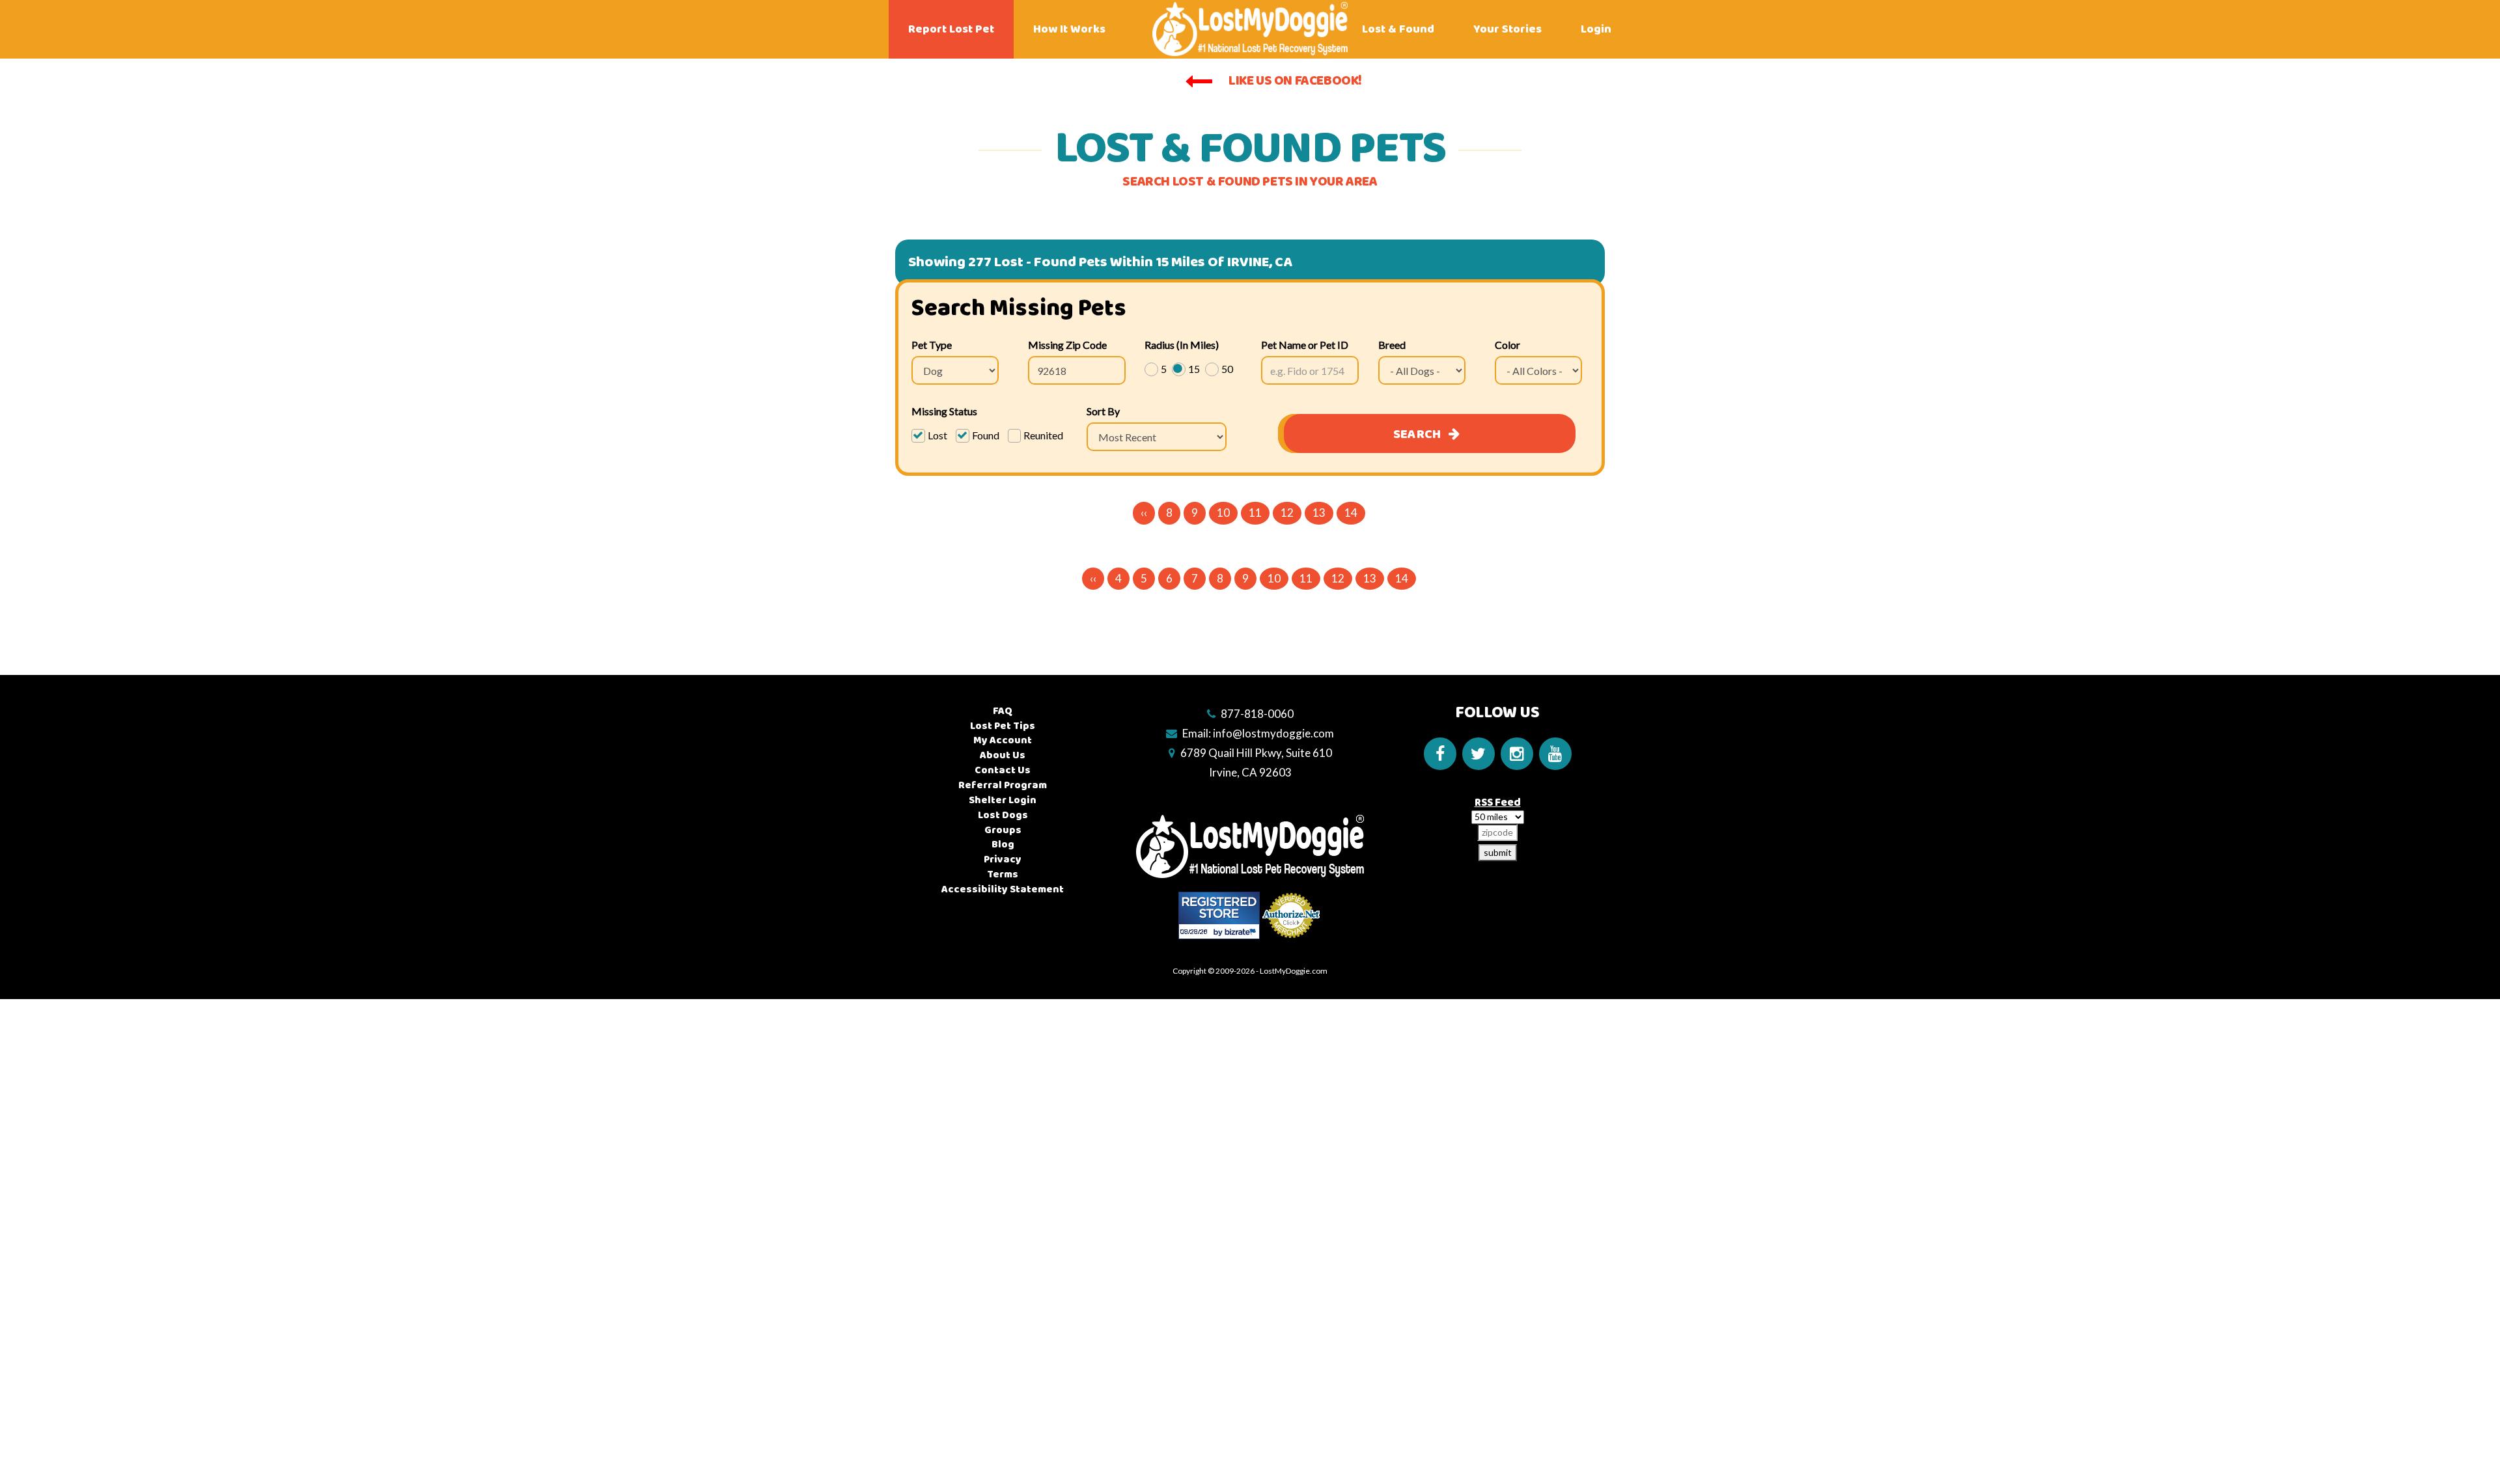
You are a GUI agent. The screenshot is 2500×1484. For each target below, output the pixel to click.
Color (1507, 345)
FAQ (1003, 711)
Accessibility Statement (1003, 889)
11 (1255, 513)
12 (1287, 513)
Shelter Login (1003, 800)
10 (1223, 513)
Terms (1003, 874)
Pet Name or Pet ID (1305, 345)
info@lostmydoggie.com (1273, 733)
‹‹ (1144, 513)
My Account (1003, 740)
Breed (1392, 345)
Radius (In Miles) (1182, 345)
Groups (1003, 830)
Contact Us (1003, 770)
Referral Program (1003, 785)
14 (1351, 513)
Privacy (1003, 859)
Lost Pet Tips (1003, 726)
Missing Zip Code (1067, 345)
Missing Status (944, 411)
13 (1319, 513)
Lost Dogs (1003, 815)
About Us (1003, 755)
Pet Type (932, 345)
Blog (1003, 845)
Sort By (1103, 411)
